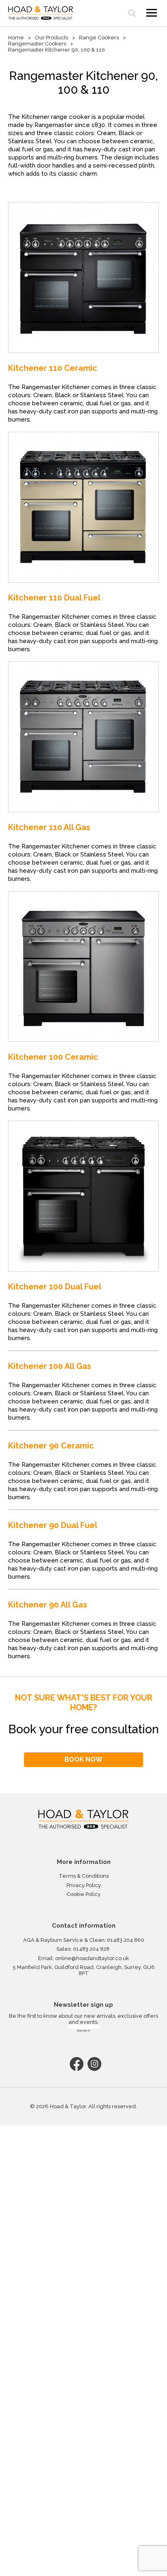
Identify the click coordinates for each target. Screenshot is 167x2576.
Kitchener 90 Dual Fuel (53, 1525)
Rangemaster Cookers (37, 44)
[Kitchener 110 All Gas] (83, 742)
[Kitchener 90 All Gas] (83, 1594)
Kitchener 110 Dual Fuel (54, 598)
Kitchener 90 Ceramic (51, 1446)
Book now (83, 1759)
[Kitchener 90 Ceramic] (83, 1435)
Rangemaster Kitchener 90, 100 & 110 (57, 50)
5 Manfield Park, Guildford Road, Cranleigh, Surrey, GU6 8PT (84, 1970)
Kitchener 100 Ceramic (53, 1057)
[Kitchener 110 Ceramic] (83, 283)
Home (16, 38)
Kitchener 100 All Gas (50, 1366)
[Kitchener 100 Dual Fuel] (83, 1201)
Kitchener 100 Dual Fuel (55, 1287)
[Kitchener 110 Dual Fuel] (83, 512)
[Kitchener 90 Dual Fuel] (83, 1515)
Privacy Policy (84, 1885)
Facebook (77, 2064)
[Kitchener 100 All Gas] (83, 1356)
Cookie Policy (83, 1894)
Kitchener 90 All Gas (48, 1605)
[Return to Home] (46, 13)
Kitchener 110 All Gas (49, 827)
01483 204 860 (126, 1940)
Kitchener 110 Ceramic (53, 368)
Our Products (51, 38)
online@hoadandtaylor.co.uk (92, 1958)
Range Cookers (99, 38)
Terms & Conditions (84, 1876)
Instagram (94, 2064)
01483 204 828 (91, 1949)
